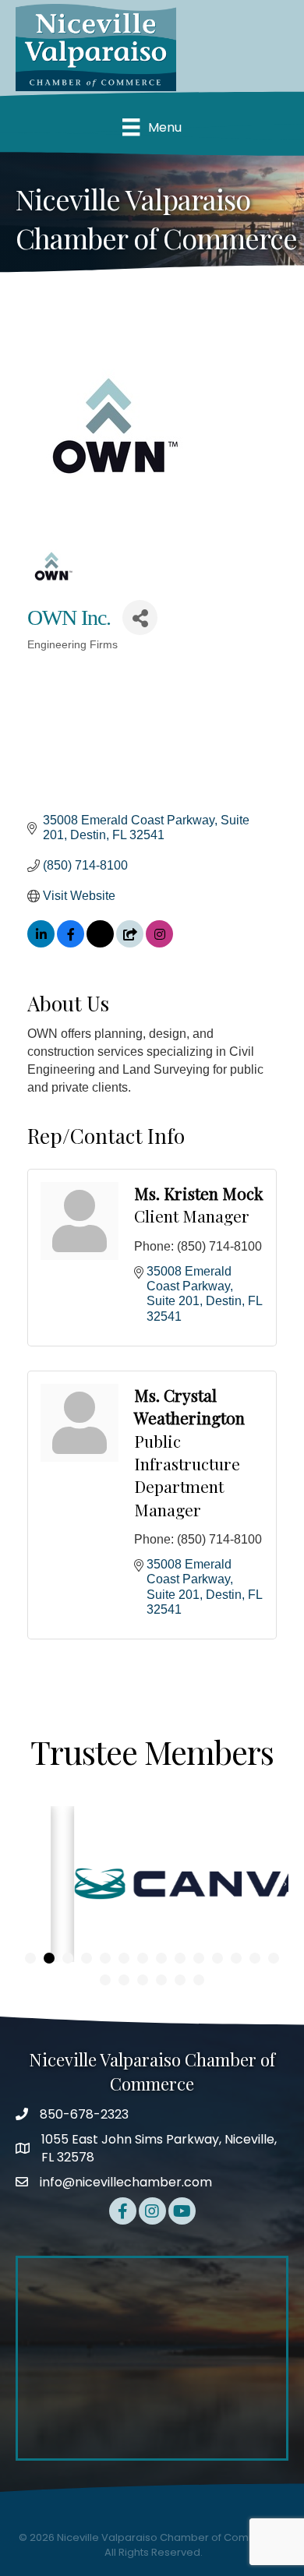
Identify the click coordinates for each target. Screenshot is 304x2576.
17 (143, 1980)
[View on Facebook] (71, 943)
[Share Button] (140, 618)
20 (199, 1980)
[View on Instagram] (159, 943)
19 (180, 1980)
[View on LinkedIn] (41, 943)
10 (199, 1958)
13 (255, 1958)
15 (105, 1980)
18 (161, 1980)
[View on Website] (130, 943)
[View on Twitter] (100, 943)
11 (217, 1958)
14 (274, 1958)
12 (236, 1958)
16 (124, 1980)
